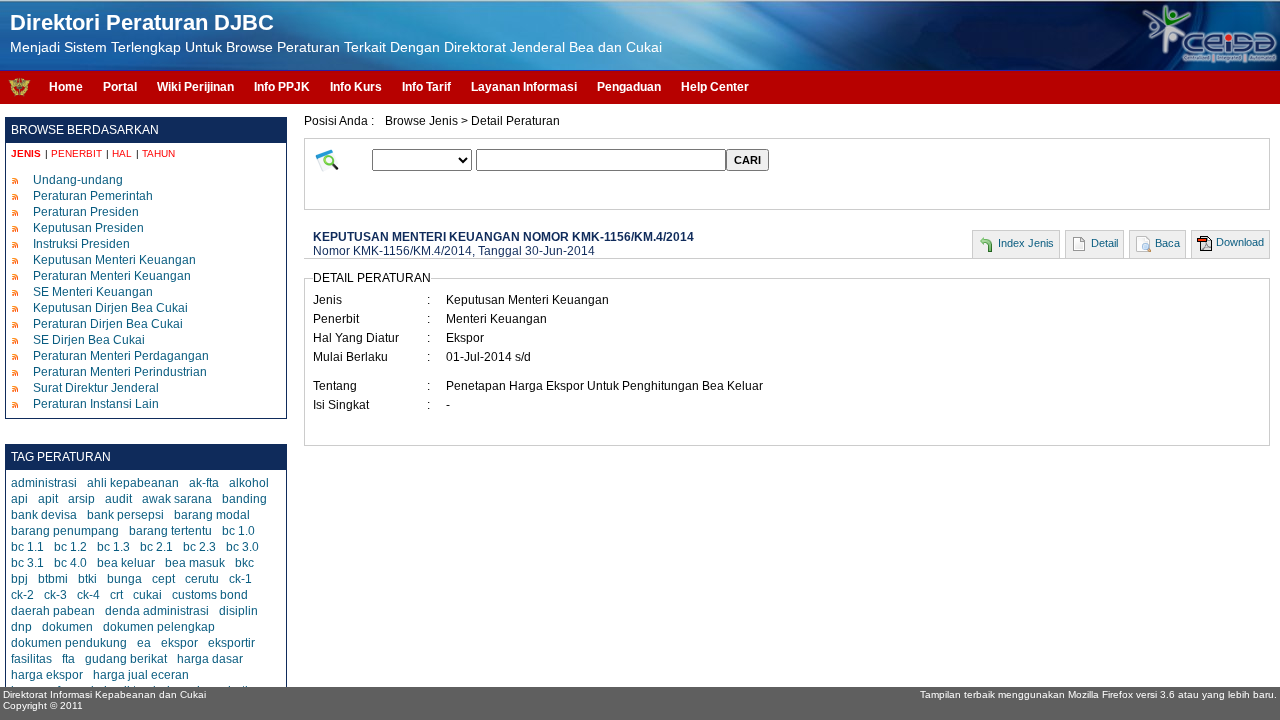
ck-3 (55, 595)
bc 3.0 (242, 547)
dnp (21, 627)
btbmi (53, 579)
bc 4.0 (70, 563)
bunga (124, 579)
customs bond (210, 595)
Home (66, 87)
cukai (147, 595)
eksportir (231, 643)
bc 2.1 (156, 547)
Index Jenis (1026, 243)
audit (118, 499)
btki (87, 579)
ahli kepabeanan (133, 483)
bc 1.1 (27, 547)
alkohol (249, 483)
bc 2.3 (199, 547)
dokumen (67, 627)
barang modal (212, 515)
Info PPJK (282, 87)
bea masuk (195, 563)
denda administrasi (157, 611)
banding (244, 499)
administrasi (44, 483)
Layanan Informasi (524, 87)
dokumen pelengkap (159, 627)
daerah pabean (53, 611)
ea (144, 643)
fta (68, 659)
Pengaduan (629, 87)
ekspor (179, 643)
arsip (81, 499)
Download (1240, 242)
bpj (19, 579)
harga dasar (210, 659)
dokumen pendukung (69, 643)
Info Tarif (426, 87)
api (19, 499)
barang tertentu (170, 531)
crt (116, 595)
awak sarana (177, 499)
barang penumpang (65, 531)
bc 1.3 (113, 547)
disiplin (238, 611)
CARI (747, 160)
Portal (120, 87)
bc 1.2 (70, 547)
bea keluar (126, 563)
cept (163, 579)
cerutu (202, 579)
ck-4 (88, 595)
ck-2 (22, 595)
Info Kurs (356, 87)
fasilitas (31, 659)
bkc (244, 563)
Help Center (715, 87)
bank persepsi (125, 515)
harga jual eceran (141, 675)
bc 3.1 (27, 563)
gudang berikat (126, 659)
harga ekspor (47, 675)
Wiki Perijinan (195, 87)
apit (48, 499)
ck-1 (240, 579)
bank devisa (44, 515)
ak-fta (204, 483)
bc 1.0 (238, 531)
